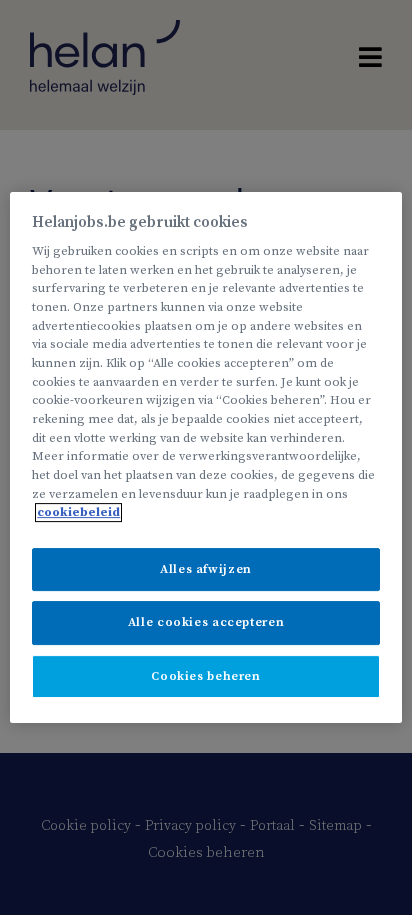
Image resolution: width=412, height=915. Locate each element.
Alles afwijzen (206, 569)
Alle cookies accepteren (206, 623)
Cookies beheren (205, 676)
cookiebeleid (78, 512)
